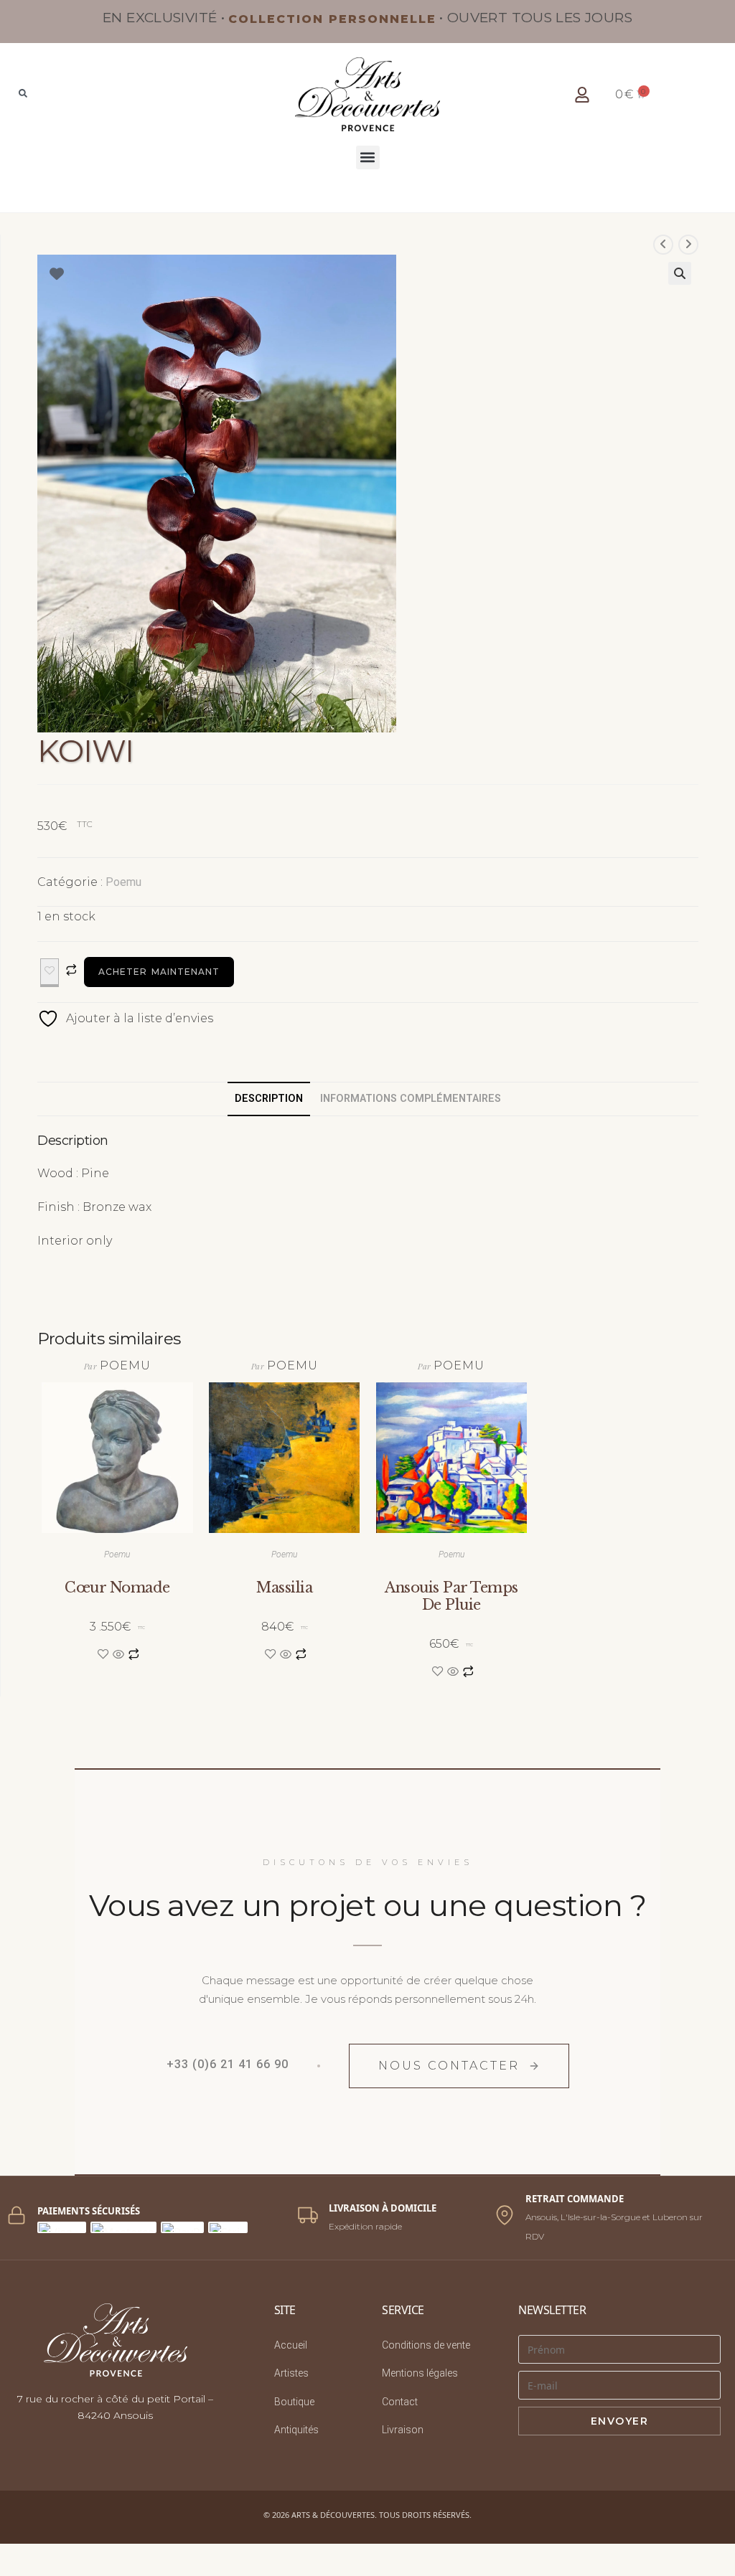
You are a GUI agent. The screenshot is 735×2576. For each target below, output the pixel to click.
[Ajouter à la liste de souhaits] (50, 973)
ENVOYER (620, 2421)
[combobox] (95, 95)
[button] (368, 157)
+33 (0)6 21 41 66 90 (228, 2064)
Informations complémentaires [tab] (411, 1099)
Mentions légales (420, 2373)
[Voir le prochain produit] (688, 245)
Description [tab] (269, 1099)
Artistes (291, 2373)
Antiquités (296, 2430)
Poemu (123, 882)
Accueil (291, 2345)
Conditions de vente (426, 2345)
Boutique (294, 2402)
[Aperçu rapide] (118, 1655)
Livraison (403, 2430)
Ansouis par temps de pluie (451, 1596)
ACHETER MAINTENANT (159, 972)
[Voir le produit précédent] (663, 245)
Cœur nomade (117, 1587)
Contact (400, 2402)
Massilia (284, 1587)
